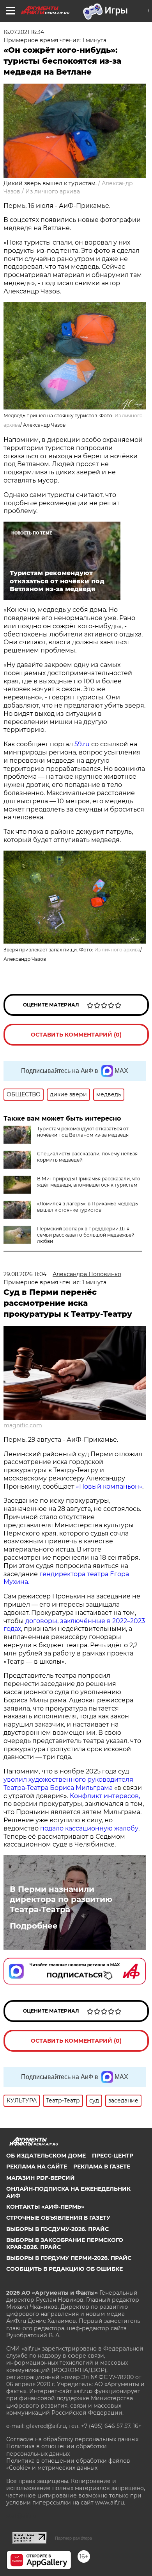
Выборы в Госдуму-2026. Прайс (57, 2229)
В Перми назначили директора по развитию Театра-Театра (61, 1899)
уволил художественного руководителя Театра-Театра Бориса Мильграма (68, 1784)
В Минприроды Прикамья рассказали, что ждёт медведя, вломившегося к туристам (89, 1182)
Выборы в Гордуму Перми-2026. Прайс (69, 2258)
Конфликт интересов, (105, 1796)
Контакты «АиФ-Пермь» (45, 2207)
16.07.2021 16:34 (24, 32)
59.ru (81, 744)
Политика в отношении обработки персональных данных (57, 2450)
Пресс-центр (113, 2156)
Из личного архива (53, 191)
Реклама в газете (102, 2167)
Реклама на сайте (37, 2167)
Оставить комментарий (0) (76, 1035)
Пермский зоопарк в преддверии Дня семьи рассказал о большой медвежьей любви (86, 1235)
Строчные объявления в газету (58, 2218)
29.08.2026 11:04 (25, 1274)
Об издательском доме (46, 2156)
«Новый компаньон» (109, 1486)
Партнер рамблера (73, 2538)
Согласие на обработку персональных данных (72, 2439)
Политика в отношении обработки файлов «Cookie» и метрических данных (68, 2464)
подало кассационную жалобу (89, 1828)
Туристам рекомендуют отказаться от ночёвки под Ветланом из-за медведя (83, 1132)
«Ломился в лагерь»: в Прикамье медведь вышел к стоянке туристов (87, 1207)
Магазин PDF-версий (41, 2178)
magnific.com (23, 1425)
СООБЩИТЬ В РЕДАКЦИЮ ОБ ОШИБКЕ (65, 2269)
